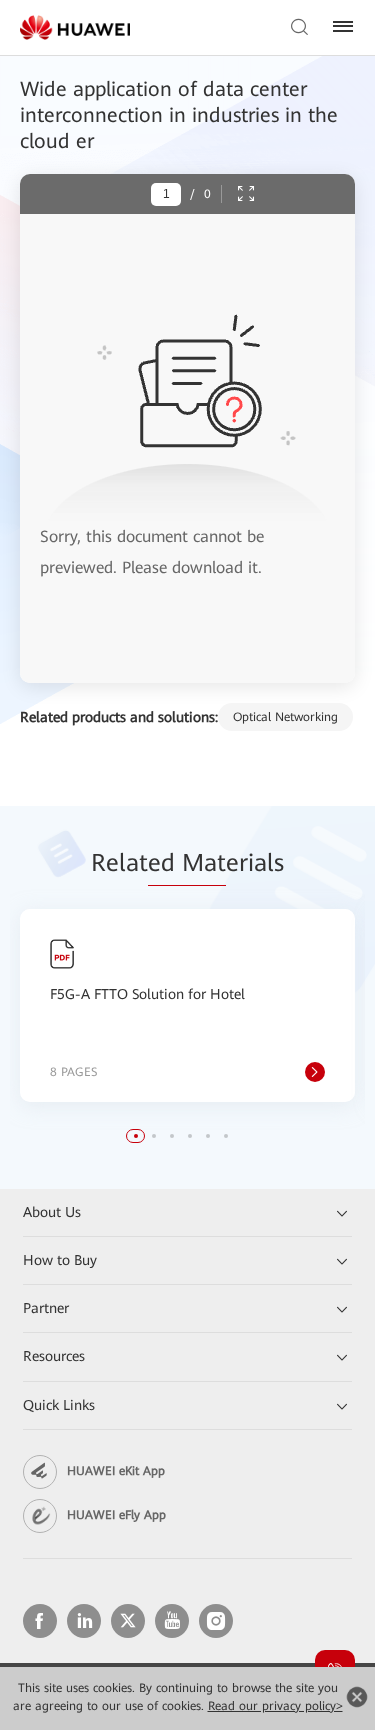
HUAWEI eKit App (116, 1471)
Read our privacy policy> (275, 1706)
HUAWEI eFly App (116, 1515)
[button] (136, 1136)
